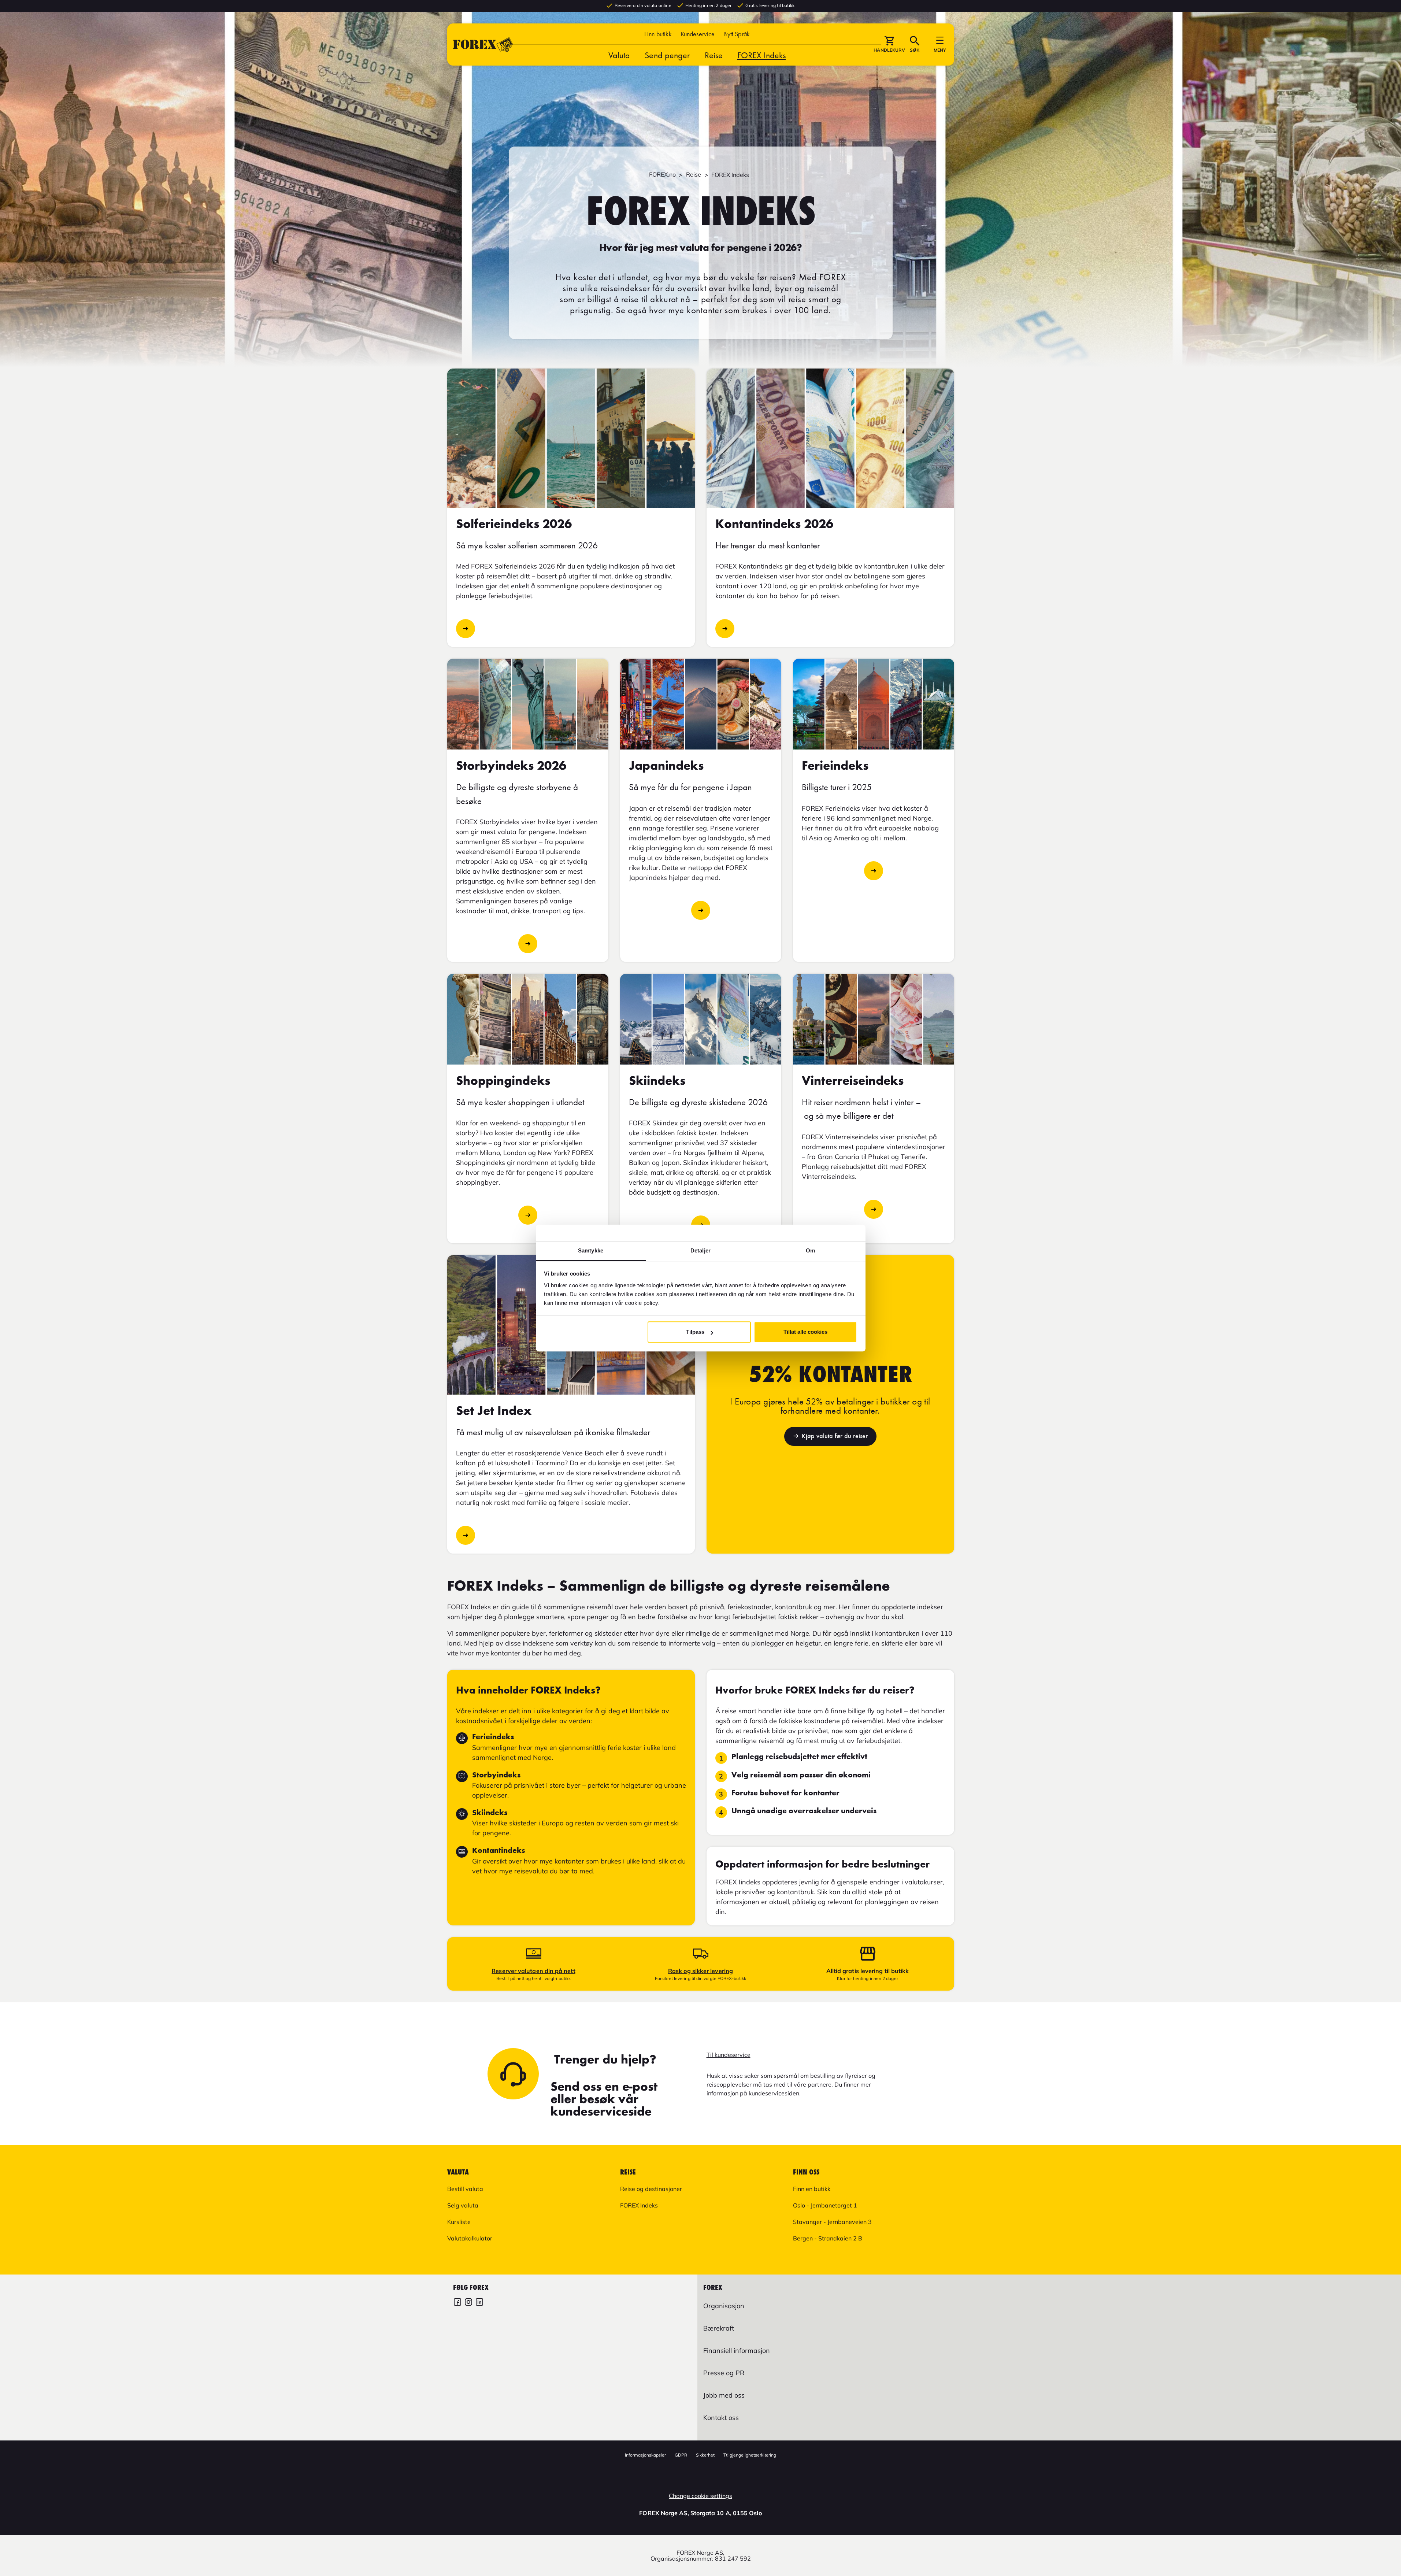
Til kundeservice (729, 2055)
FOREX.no (662, 174)
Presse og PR (724, 2373)
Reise (714, 55)
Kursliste (459, 2222)
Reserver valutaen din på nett (533, 1971)
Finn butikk (658, 34)
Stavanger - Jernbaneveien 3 (832, 2222)
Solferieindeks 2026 (466, 629)
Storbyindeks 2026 (528, 944)
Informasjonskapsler (645, 2455)
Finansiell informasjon (737, 2351)
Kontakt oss (721, 2418)
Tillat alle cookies (805, 1332)
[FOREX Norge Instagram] (468, 2303)
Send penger (667, 55)
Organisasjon (724, 2306)
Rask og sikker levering (700, 1971)
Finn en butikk (812, 2189)
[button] (737, 34)
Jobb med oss (724, 2395)
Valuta (619, 55)
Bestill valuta (465, 2189)
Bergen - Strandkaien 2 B (828, 2238)
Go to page (701, 910)
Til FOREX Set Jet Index (466, 1535)
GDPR (681, 2455)
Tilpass (695, 1332)
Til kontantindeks (725, 629)
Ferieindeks (874, 871)
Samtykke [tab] (591, 1250)
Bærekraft (719, 2328)
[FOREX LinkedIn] (479, 2303)
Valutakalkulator (470, 2238)
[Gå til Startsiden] (483, 45)
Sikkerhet (705, 2455)
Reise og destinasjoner (651, 2189)
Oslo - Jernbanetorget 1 (825, 2205)
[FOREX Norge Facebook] (457, 2303)
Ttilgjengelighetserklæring (750, 2455)
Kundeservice (698, 34)
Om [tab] (810, 1250)
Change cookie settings (700, 2496)
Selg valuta (463, 2205)
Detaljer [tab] (700, 1250)
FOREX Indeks (761, 55)
